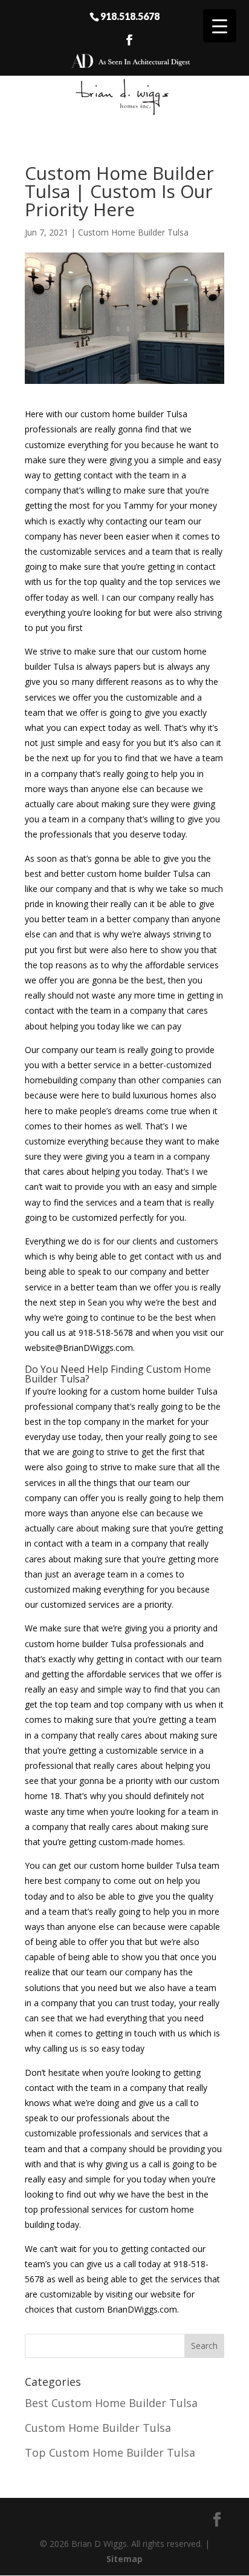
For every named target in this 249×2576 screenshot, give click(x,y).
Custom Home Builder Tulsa (133, 232)
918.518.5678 (130, 16)
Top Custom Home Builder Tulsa (110, 2452)
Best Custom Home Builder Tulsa (111, 2403)
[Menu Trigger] (220, 26)
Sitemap (124, 2559)
